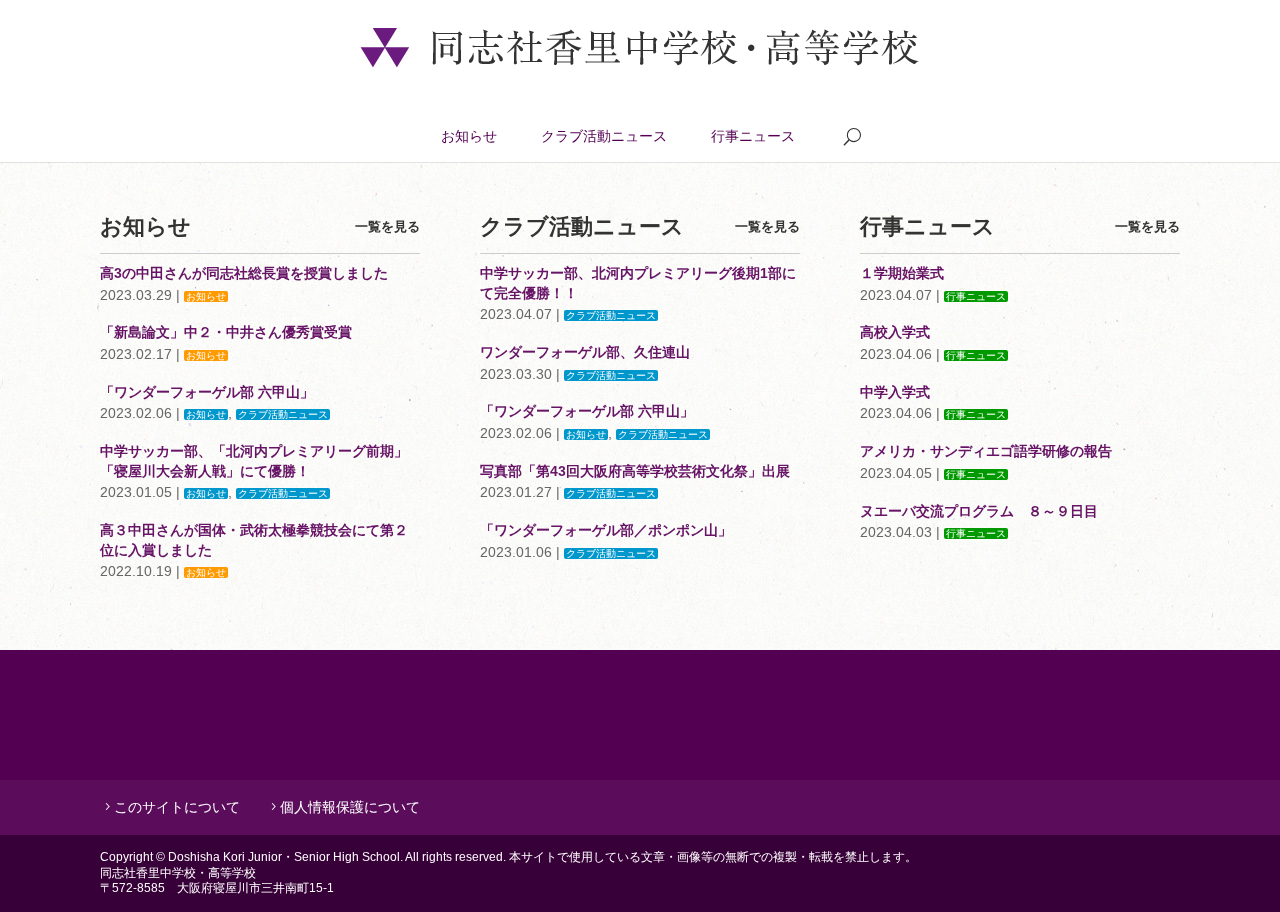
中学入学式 (895, 392)
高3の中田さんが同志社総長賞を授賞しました (244, 273)
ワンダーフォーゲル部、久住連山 (585, 352)
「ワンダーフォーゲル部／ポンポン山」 (606, 530)
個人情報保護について (350, 807)
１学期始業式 (902, 273)
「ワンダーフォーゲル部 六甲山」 (207, 392)
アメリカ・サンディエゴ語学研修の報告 (986, 451)
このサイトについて (177, 807)
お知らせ (469, 136)
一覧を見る (387, 226)
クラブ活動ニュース (604, 136)
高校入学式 (895, 332)
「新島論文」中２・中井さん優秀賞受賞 (226, 332)
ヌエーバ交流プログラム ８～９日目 (979, 511)
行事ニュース (753, 136)
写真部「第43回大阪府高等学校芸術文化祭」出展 (635, 471)
